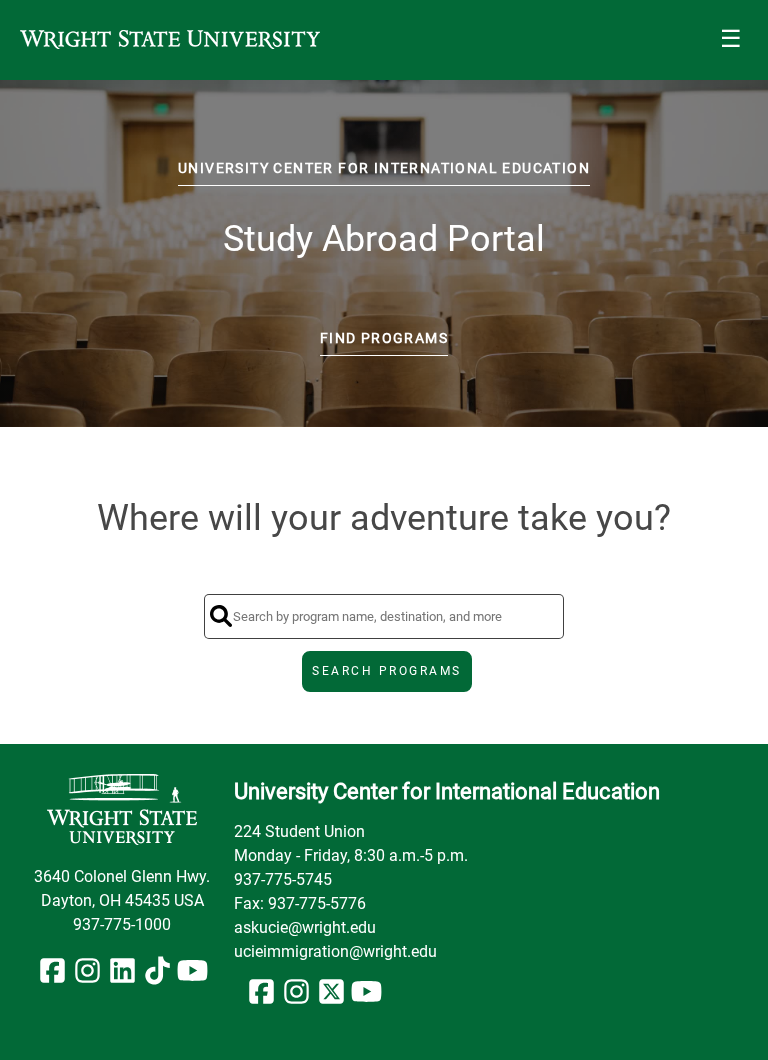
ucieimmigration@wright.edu (335, 951)
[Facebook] (52, 976)
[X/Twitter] (331, 997)
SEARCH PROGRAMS (387, 671)
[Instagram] (87, 976)
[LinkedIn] (122, 976)
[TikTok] (157, 976)
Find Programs (384, 338)
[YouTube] (192, 976)
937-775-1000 (122, 924)
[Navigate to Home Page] (170, 40)
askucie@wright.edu (305, 927)
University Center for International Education (384, 168)
